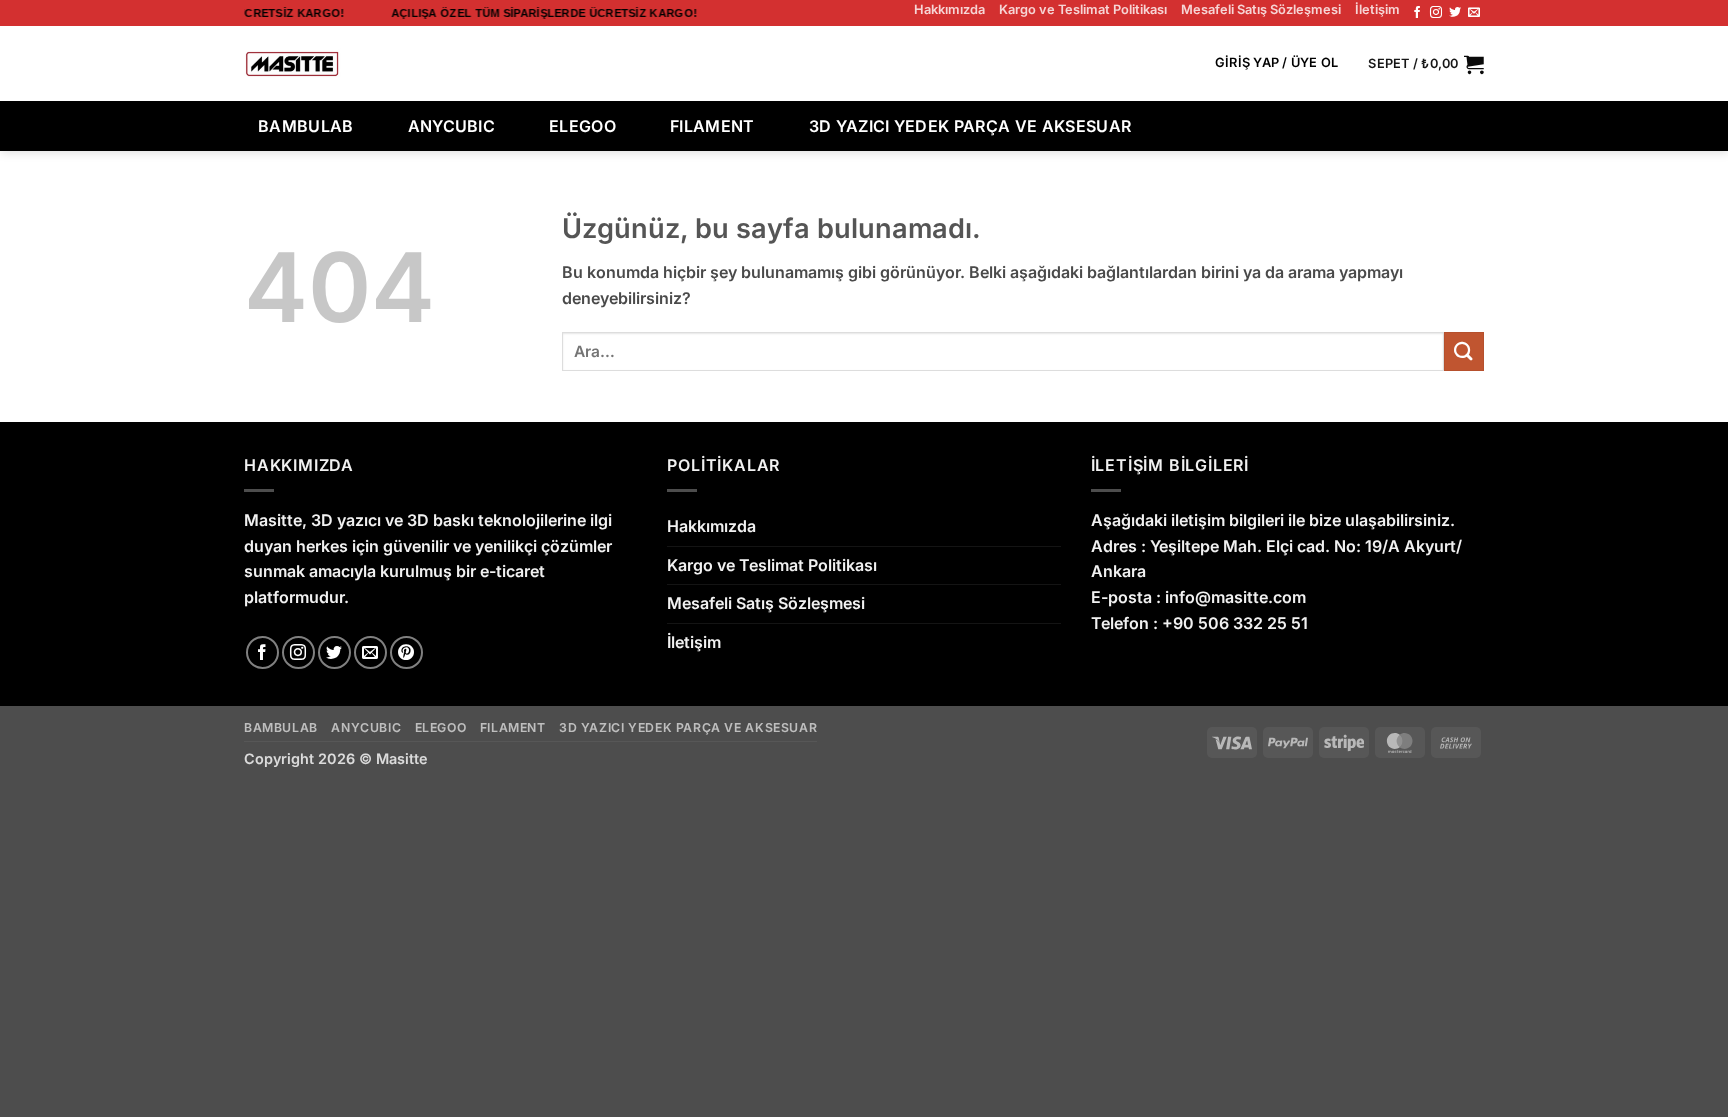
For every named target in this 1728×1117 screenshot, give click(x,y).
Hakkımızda (949, 9)
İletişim (1377, 9)
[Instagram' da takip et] (1436, 13)
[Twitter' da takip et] (1455, 13)
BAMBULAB (306, 126)
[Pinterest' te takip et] (406, 652)
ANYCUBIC (452, 126)
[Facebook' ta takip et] (1417, 13)
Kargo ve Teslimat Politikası (1083, 9)
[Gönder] (1160, 64)
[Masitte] (292, 63)
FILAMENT (712, 126)
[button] (1277, 63)
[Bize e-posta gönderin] (1474, 13)
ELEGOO (582, 126)
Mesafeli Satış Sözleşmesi (1261, 9)
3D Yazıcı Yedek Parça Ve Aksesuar (970, 126)
